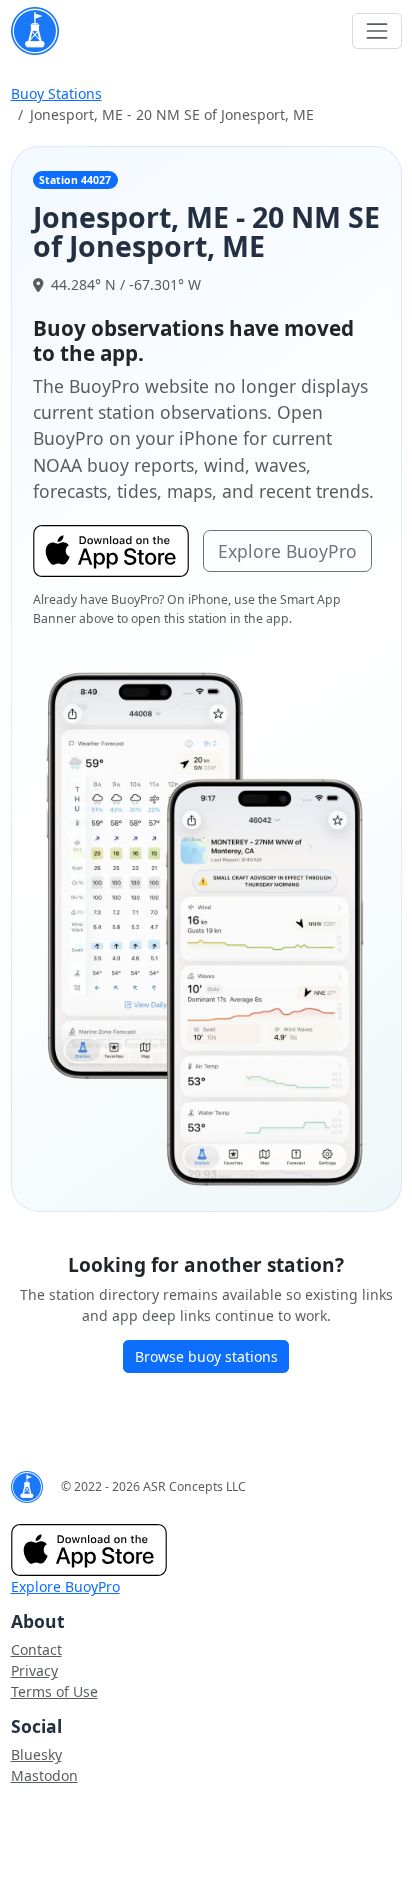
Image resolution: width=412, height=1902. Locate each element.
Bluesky (36, 1754)
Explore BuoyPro (287, 551)
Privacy (34, 1670)
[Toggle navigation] (376, 30)
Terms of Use (54, 1691)
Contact (36, 1649)
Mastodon (44, 1775)
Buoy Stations (56, 93)
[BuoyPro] (35, 31)
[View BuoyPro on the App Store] (206, 928)
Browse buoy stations (206, 1356)
